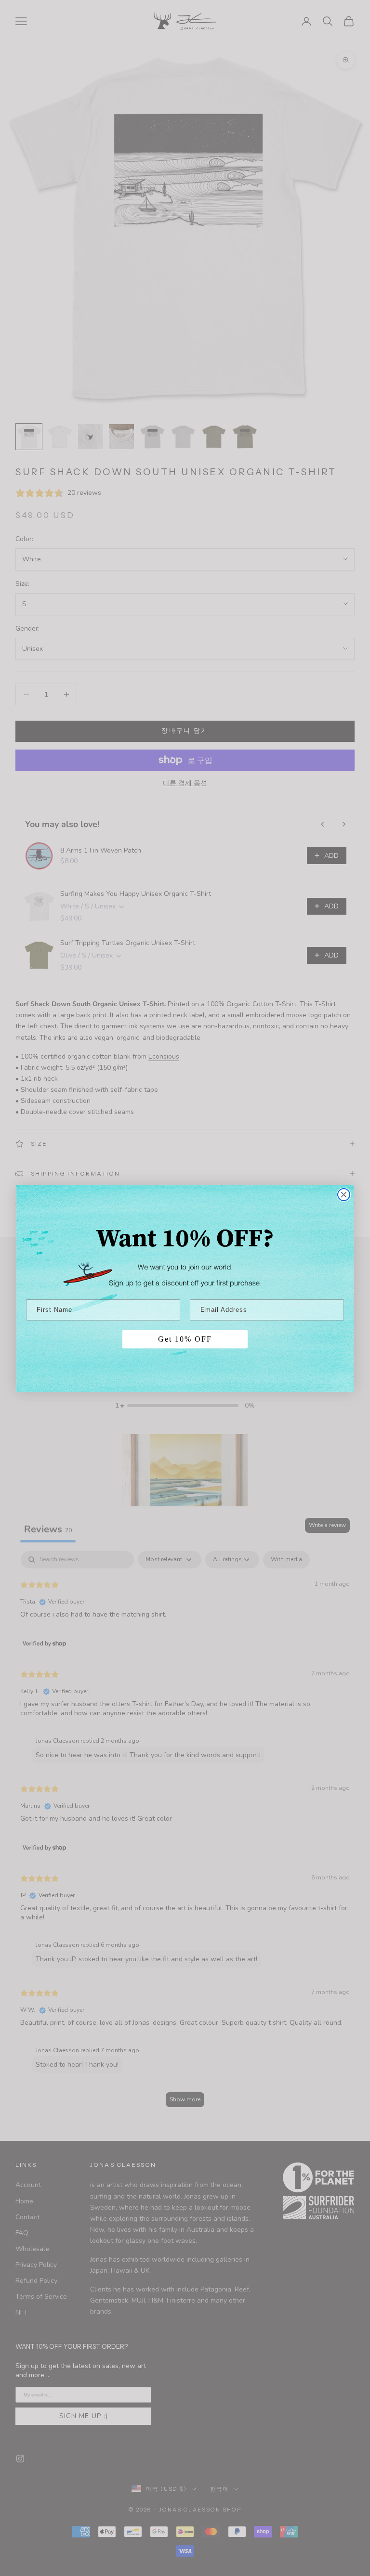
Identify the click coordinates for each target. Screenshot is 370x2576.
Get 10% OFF (185, 1339)
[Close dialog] (344, 1195)
